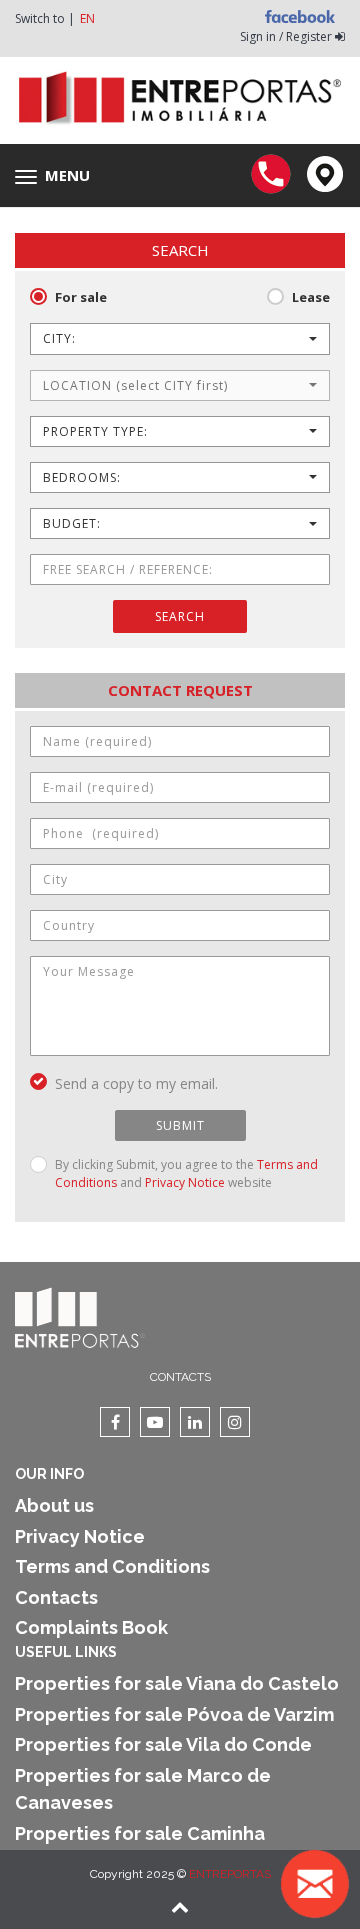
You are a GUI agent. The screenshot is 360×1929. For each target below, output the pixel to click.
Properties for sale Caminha (140, 1833)
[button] (180, 338)
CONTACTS (180, 1377)
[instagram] (235, 1422)
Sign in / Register (287, 36)
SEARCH (180, 616)
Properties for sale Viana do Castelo (177, 1683)
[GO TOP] (180, 1909)
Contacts (56, 1597)
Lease (311, 297)
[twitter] (155, 1422)
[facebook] (115, 1422)
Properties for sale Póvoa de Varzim (174, 1714)
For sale (81, 297)
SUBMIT (180, 1125)
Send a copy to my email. (136, 1083)
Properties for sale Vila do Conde (163, 1744)
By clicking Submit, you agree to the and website (186, 1173)
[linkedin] (195, 1422)
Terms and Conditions (112, 1566)
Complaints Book (91, 1627)
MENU (57, 176)
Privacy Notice (185, 1182)
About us (54, 1505)
